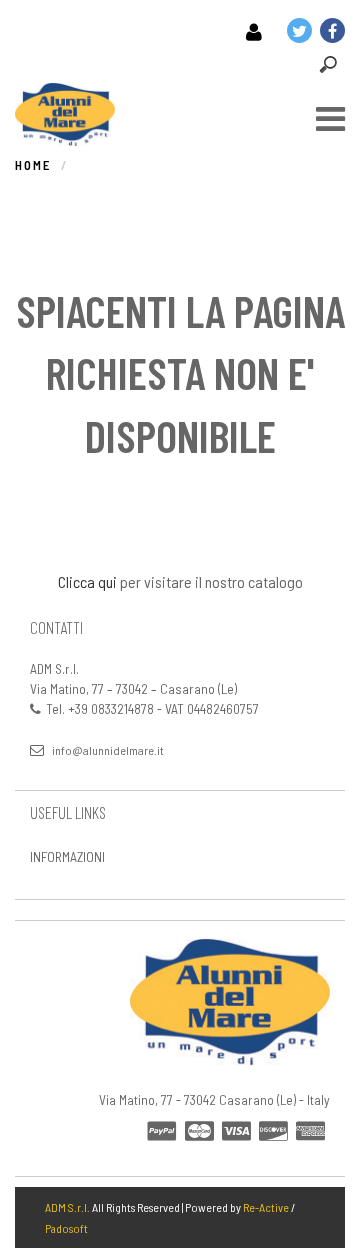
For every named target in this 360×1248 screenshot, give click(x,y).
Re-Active (266, 1207)
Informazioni (67, 856)
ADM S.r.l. (67, 1207)
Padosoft (66, 1228)
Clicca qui (87, 581)
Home (33, 165)
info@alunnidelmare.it (108, 750)
